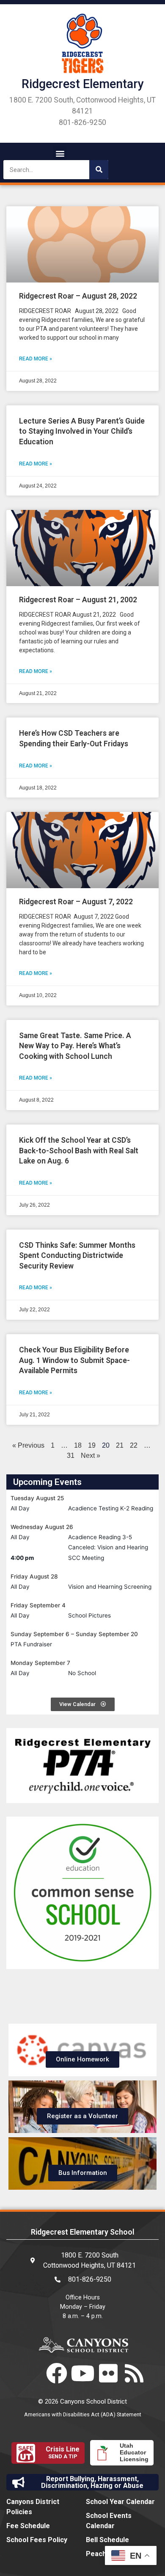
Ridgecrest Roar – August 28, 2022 (78, 296)
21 (120, 1445)
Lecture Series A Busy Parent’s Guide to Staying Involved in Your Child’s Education (82, 431)
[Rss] (134, 2373)
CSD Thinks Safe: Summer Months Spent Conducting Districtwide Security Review (77, 1256)
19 (92, 1445)
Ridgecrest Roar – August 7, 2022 (76, 902)
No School (82, 1673)
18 (78, 1445)
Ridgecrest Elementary (83, 84)
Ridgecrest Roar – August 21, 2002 (78, 600)
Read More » (36, 359)
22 (134, 1445)
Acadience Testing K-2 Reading (111, 1508)
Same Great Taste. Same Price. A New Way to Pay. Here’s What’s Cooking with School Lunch (75, 1046)
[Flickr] (108, 2373)
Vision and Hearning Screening (110, 1587)
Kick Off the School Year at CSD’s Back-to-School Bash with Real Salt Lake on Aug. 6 (79, 1151)
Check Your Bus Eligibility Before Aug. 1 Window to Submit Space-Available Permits (74, 1360)
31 (71, 1456)
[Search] (99, 170)
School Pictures (89, 1615)
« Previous (28, 1445)
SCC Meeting (86, 1558)
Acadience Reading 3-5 (100, 1537)
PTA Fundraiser (31, 1644)
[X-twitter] (31, 2373)
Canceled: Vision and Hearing (108, 1547)
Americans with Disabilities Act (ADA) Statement (83, 2414)
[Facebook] (57, 2373)
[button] (60, 153)
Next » (91, 1456)
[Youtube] (82, 2373)
